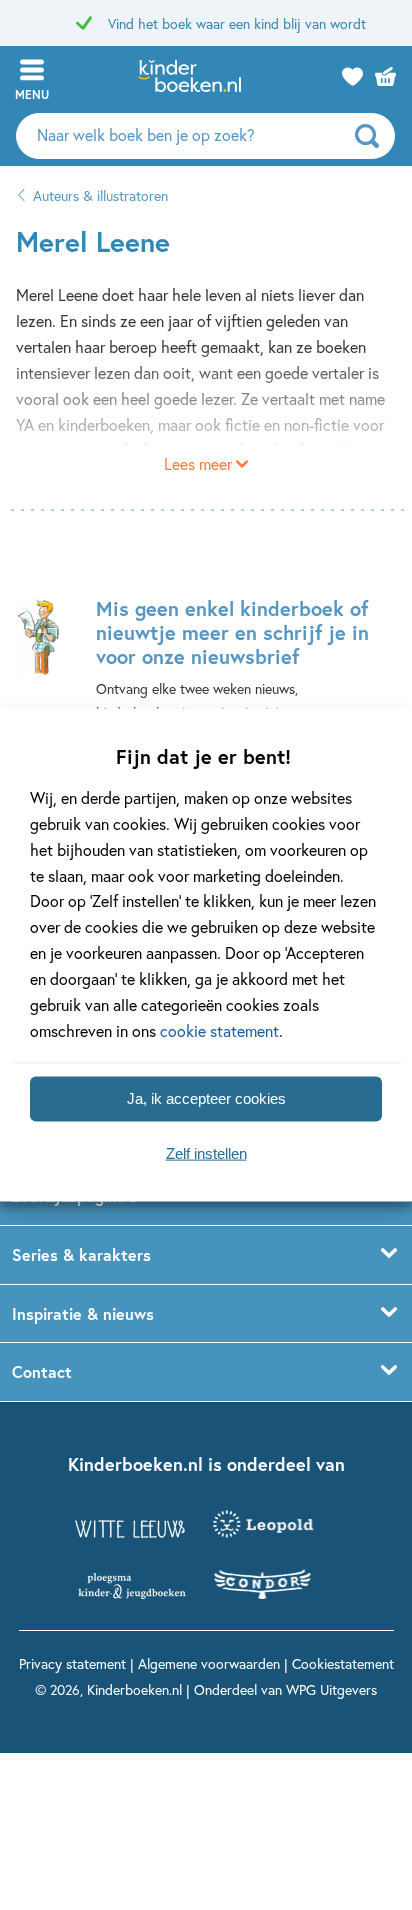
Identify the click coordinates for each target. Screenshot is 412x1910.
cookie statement (219, 1030)
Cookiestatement (343, 1663)
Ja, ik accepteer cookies (206, 1098)
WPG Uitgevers (331, 1689)
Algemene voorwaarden (209, 1663)
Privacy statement (72, 1663)
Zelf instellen (206, 1153)
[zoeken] (372, 136)
